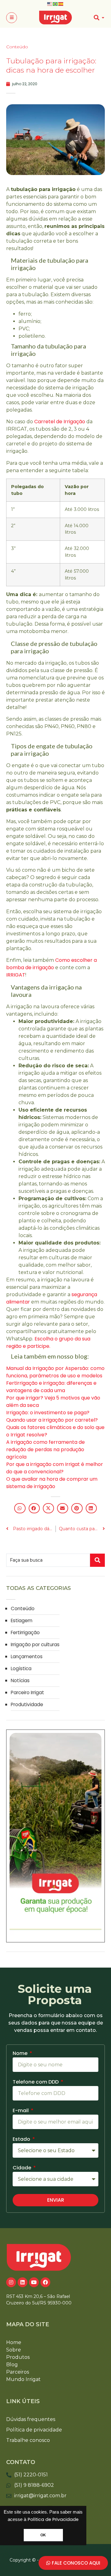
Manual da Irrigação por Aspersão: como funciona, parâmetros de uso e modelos (55, 1372)
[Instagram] (11, 2282)
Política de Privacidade (53, 2519)
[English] (50, 4)
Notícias (20, 1680)
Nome (21, 2054)
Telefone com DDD (36, 2082)
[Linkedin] (23, 2282)
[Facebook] (45, 2282)
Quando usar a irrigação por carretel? (52, 1420)
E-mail (21, 2111)
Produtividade (27, 1704)
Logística (21, 1668)
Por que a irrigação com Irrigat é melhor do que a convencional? (55, 1468)
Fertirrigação (25, 1632)
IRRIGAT (16, 975)
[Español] (61, 4)
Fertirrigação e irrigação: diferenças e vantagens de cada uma (51, 1387)
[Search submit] (97, 1560)
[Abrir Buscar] (103, 18)
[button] (12, 18)
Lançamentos (27, 1656)
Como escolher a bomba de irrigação (51, 964)
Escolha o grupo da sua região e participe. (48, 1342)
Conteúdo (17, 47)
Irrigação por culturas (35, 1644)
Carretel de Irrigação (60, 422)
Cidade (23, 2168)
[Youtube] (34, 2282)
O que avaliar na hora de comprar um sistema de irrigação (52, 1483)
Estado (22, 2140)
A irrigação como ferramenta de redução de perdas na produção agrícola (45, 1449)
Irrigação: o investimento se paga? (48, 1413)
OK (43, 2535)
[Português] (55, 4)
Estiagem (22, 1620)
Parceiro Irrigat (27, 1692)
